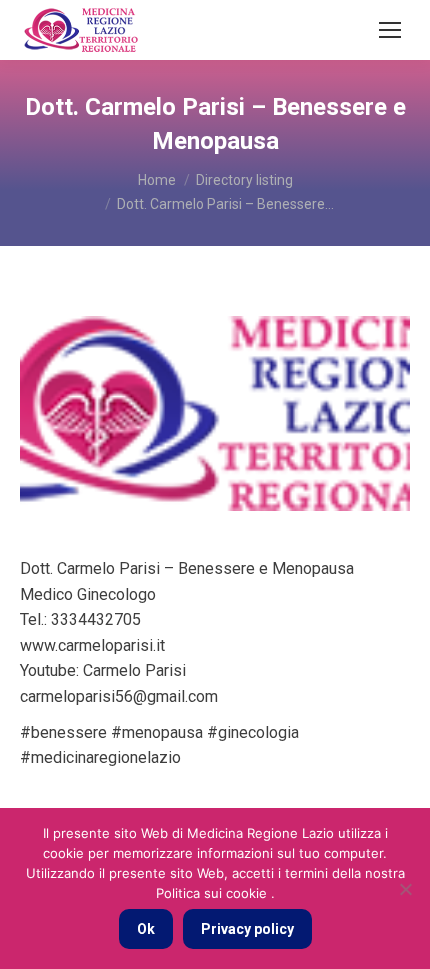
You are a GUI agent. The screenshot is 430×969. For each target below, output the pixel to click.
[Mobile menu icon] (390, 30)
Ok (146, 929)
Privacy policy (247, 929)
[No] (405, 889)
